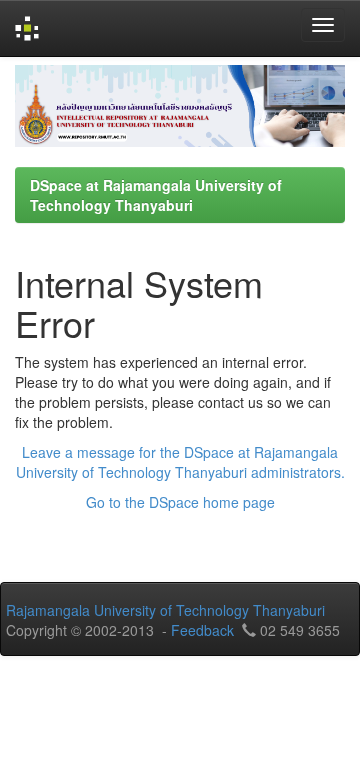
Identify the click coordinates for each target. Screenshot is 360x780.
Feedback (202, 630)
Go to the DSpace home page (180, 502)
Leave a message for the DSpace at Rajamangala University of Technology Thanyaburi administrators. (180, 462)
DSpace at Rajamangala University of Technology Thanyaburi (156, 195)
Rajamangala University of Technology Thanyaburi (165, 610)
